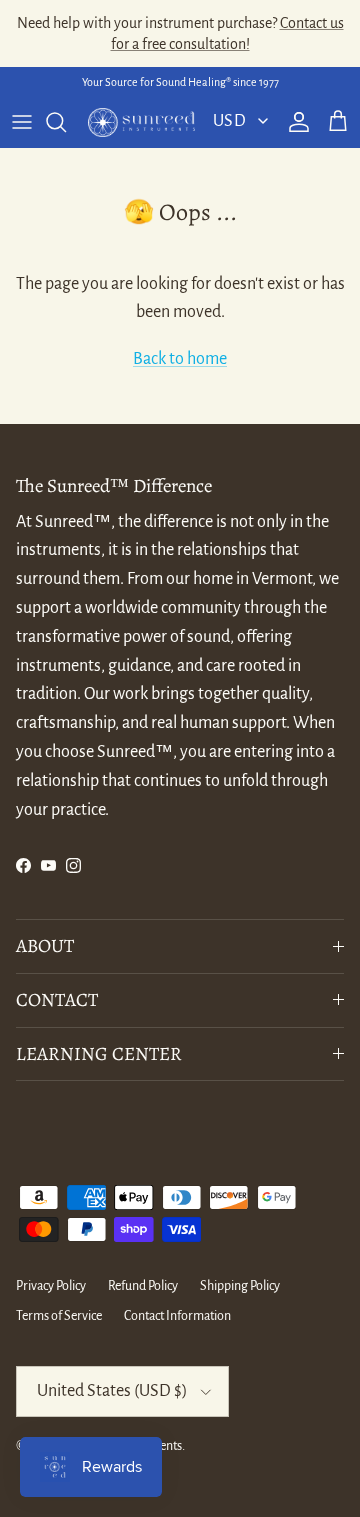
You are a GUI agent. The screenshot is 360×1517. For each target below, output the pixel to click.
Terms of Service (59, 1316)
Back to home (180, 359)
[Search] (66, 122)
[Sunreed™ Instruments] (141, 123)
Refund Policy (143, 1286)
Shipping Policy (240, 1286)
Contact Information (177, 1316)
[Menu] (22, 122)
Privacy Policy (51, 1286)
